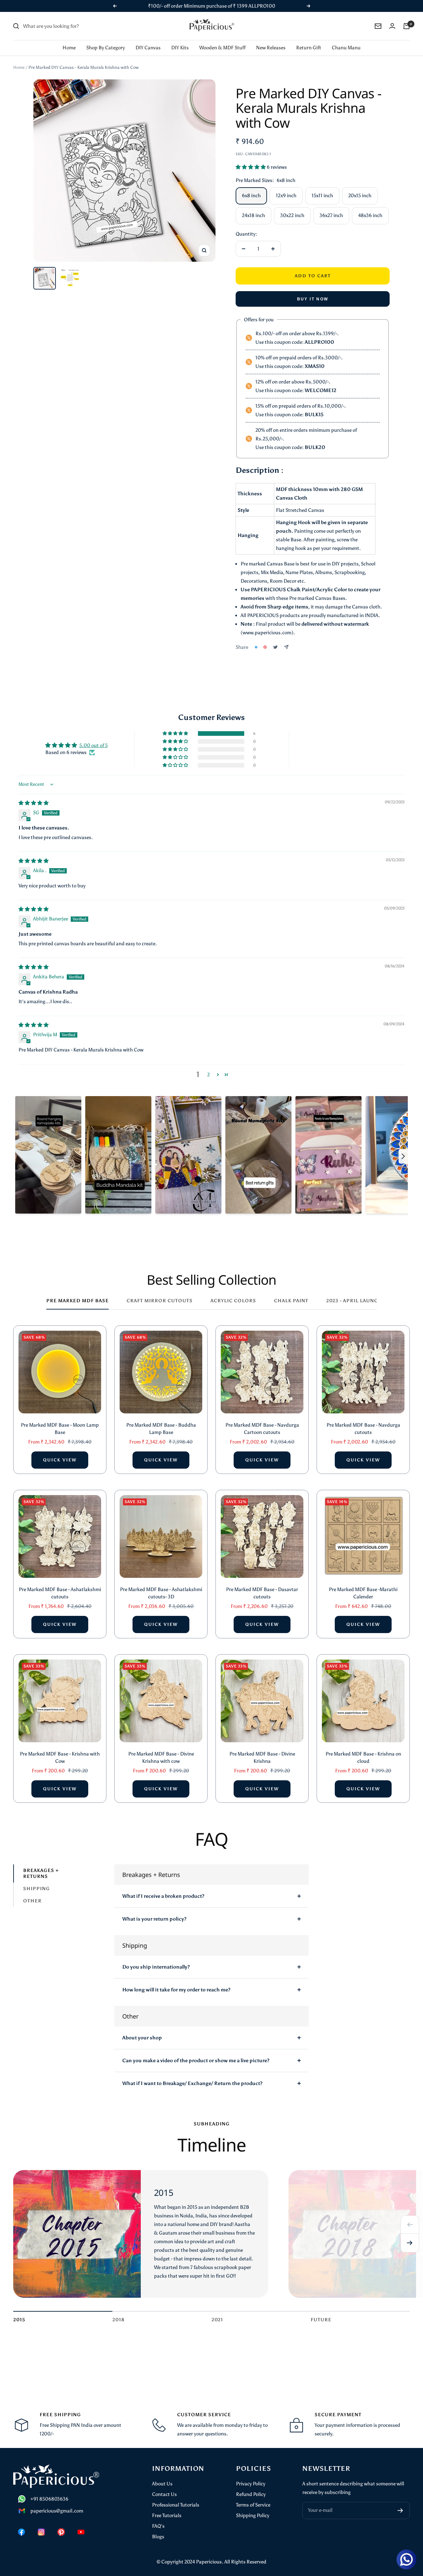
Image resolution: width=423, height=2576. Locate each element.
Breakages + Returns (41, 1873)
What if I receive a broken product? (163, 1896)
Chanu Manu (346, 48)
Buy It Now (313, 299)
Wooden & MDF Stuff (222, 48)
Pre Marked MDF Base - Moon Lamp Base (60, 1429)
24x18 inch (253, 215)
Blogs (158, 2537)
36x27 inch (331, 215)
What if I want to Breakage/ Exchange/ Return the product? (192, 2083)
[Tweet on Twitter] (275, 647)
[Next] (410, 2243)
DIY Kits (180, 48)
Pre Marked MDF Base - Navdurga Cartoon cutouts (262, 1429)
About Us (162, 2484)
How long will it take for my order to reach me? (176, 1990)
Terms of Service (253, 2505)
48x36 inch (370, 215)
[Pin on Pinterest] (265, 647)
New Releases (271, 48)
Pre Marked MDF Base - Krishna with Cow (60, 1758)
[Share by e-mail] (286, 647)
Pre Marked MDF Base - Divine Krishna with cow (161, 1758)
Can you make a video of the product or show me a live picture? (196, 2061)
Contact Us (164, 2494)
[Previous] (410, 2225)
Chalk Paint (291, 1301)
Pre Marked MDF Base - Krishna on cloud (363, 1758)
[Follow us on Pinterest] (61, 2532)
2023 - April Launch (354, 1301)
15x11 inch (322, 196)
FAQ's (158, 2526)
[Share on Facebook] (256, 647)
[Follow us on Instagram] (41, 2532)
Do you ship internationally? (156, 1967)
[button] (251, 167)
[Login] (392, 26)
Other (32, 1901)
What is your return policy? (154, 1919)
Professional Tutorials (176, 2505)
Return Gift (309, 48)
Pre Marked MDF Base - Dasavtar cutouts (262, 1593)
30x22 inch (292, 215)
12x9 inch (286, 196)
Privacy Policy (251, 2484)
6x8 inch (251, 196)
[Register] (400, 2510)
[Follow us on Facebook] (21, 2532)
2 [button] (209, 1075)
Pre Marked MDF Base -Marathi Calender (363, 1593)
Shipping (37, 1889)
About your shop (142, 2038)
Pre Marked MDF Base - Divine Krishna (262, 1758)
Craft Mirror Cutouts (160, 1301)
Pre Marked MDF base (77, 1301)
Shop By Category (106, 48)
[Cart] (406, 26)
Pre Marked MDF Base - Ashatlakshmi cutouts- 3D (161, 1593)
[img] (34, 803)
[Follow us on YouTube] (81, 2532)
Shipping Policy (253, 2515)
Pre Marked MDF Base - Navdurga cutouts (363, 1429)
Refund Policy (251, 2494)
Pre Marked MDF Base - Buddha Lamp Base (161, 1429)
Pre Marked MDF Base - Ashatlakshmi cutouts (60, 1593)
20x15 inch (360, 196)
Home (69, 48)
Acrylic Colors (233, 1301)
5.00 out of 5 (94, 745)
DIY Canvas (148, 48)
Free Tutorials (167, 2515)
